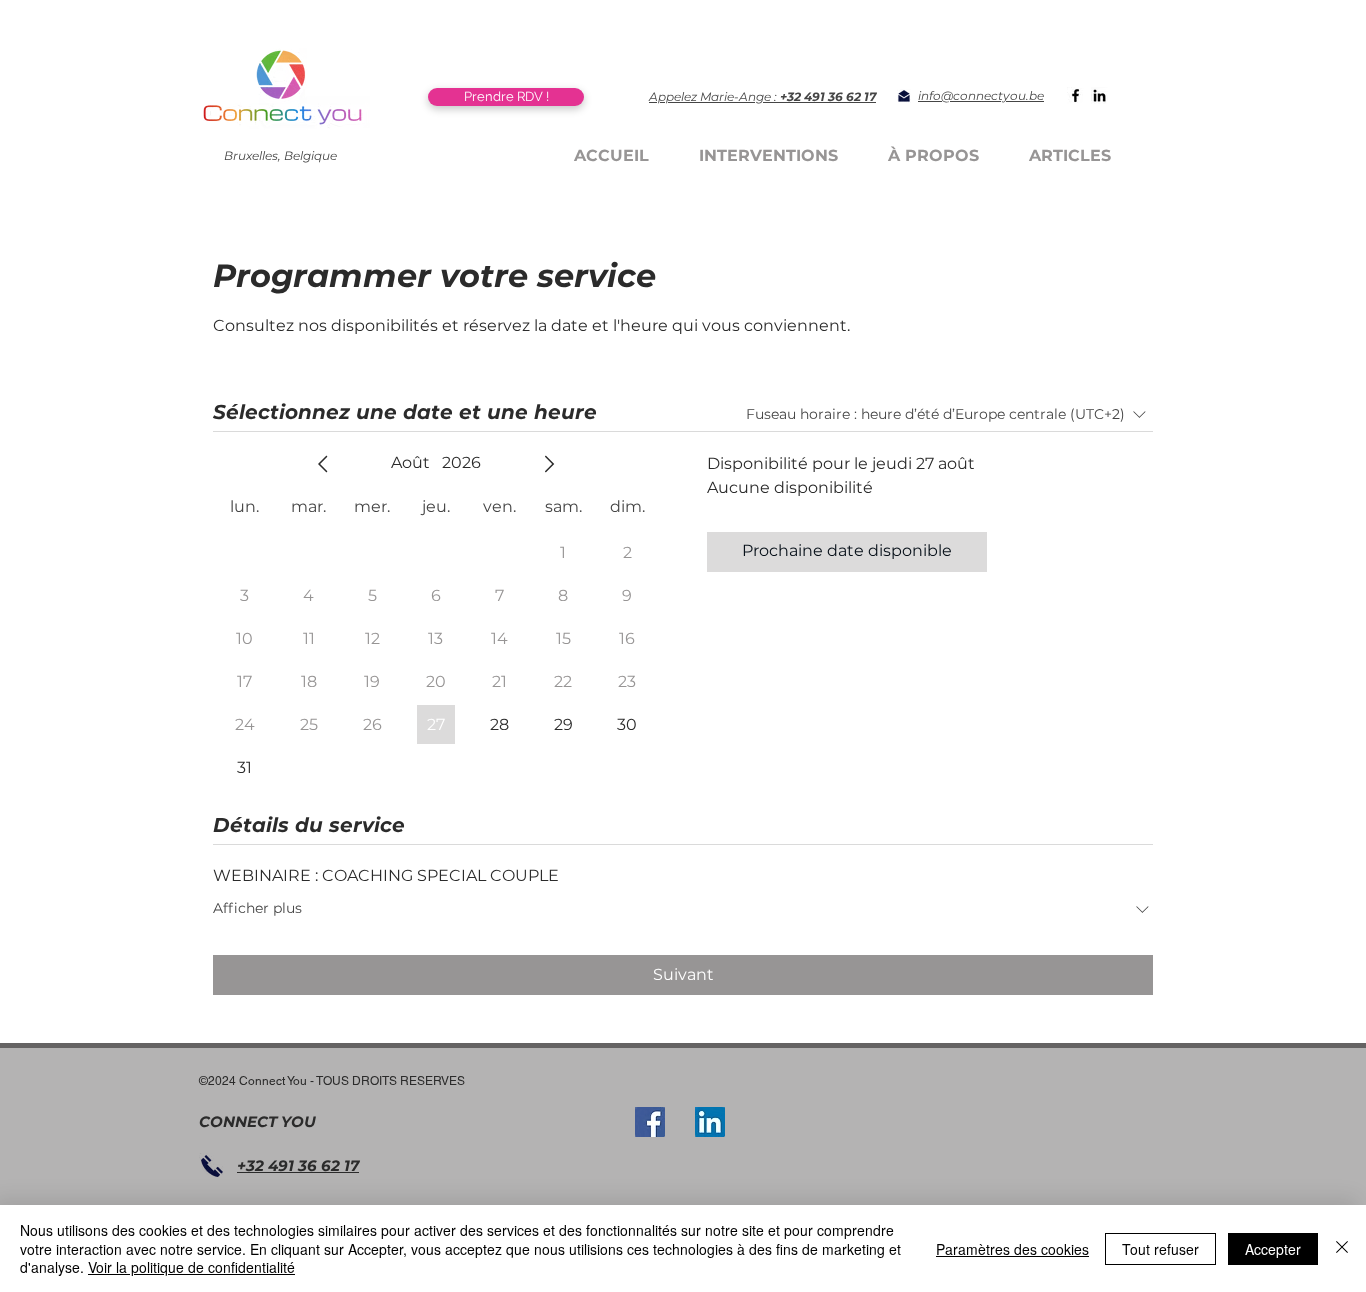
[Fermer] (1342, 1248)
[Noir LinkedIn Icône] (1099, 95)
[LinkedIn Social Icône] (710, 1122)
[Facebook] (1075, 95)
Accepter (1273, 1249)
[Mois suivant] (549, 464)
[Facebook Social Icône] (650, 1122)
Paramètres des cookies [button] (1012, 1249)
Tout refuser (1160, 1249)
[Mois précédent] (323, 464)
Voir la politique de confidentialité (191, 1267)
